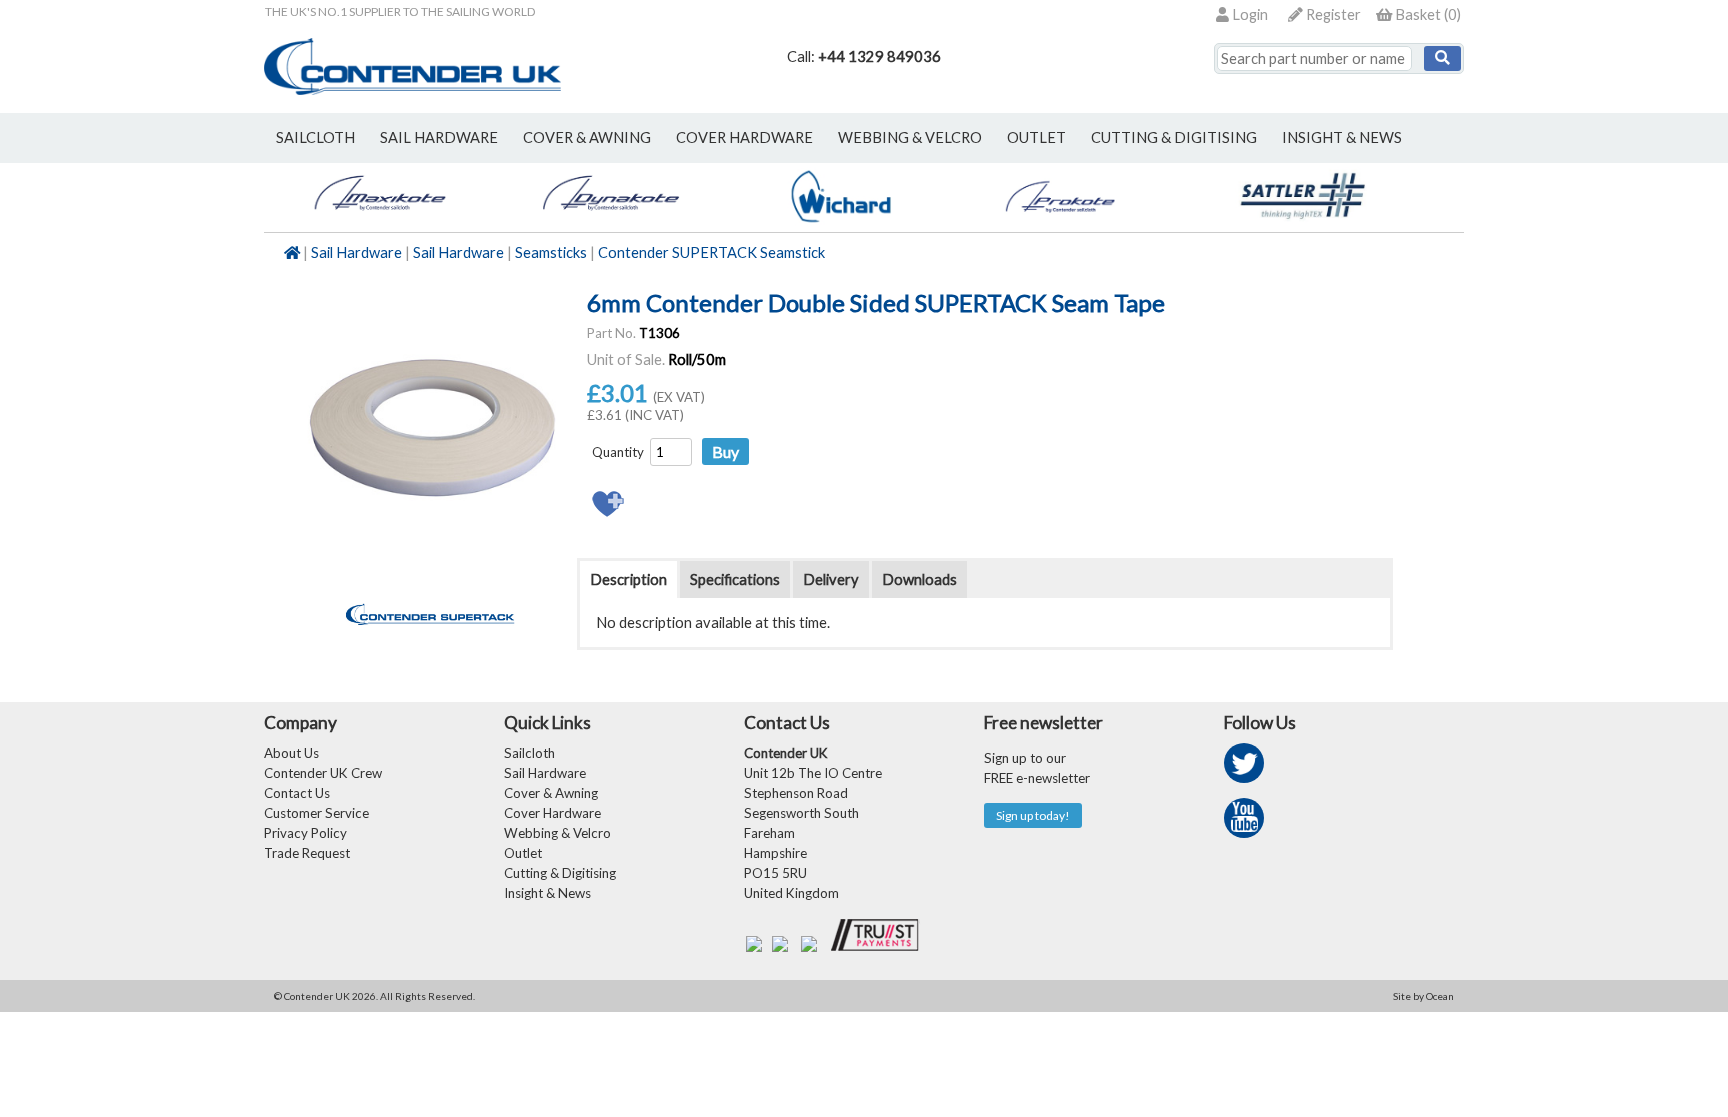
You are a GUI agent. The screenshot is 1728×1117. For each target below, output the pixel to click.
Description (628, 579)
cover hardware (744, 137)
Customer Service (316, 813)
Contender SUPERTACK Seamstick (711, 252)
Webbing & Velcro (557, 833)
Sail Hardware (356, 252)
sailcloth (315, 137)
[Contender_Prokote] (1072, 221)
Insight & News (1342, 137)
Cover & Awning (551, 793)
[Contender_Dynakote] (610, 221)
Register (1332, 14)
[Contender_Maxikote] (379, 221)
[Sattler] (1303, 221)
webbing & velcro (910, 137)
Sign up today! (1033, 815)
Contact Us (297, 793)
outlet (1036, 137)
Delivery (831, 579)
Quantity (618, 452)
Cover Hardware (552, 813)
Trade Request (307, 853)
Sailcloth (529, 753)
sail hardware (439, 137)
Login (1248, 14)
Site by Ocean (1423, 996)
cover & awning (587, 137)
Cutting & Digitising (1174, 137)
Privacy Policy (305, 833)
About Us (291, 753)
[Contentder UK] (412, 89)
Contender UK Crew (323, 773)
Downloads (919, 579)
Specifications (735, 579)
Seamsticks (551, 252)
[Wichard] (841, 221)
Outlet (523, 853)
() (1428, 14)
